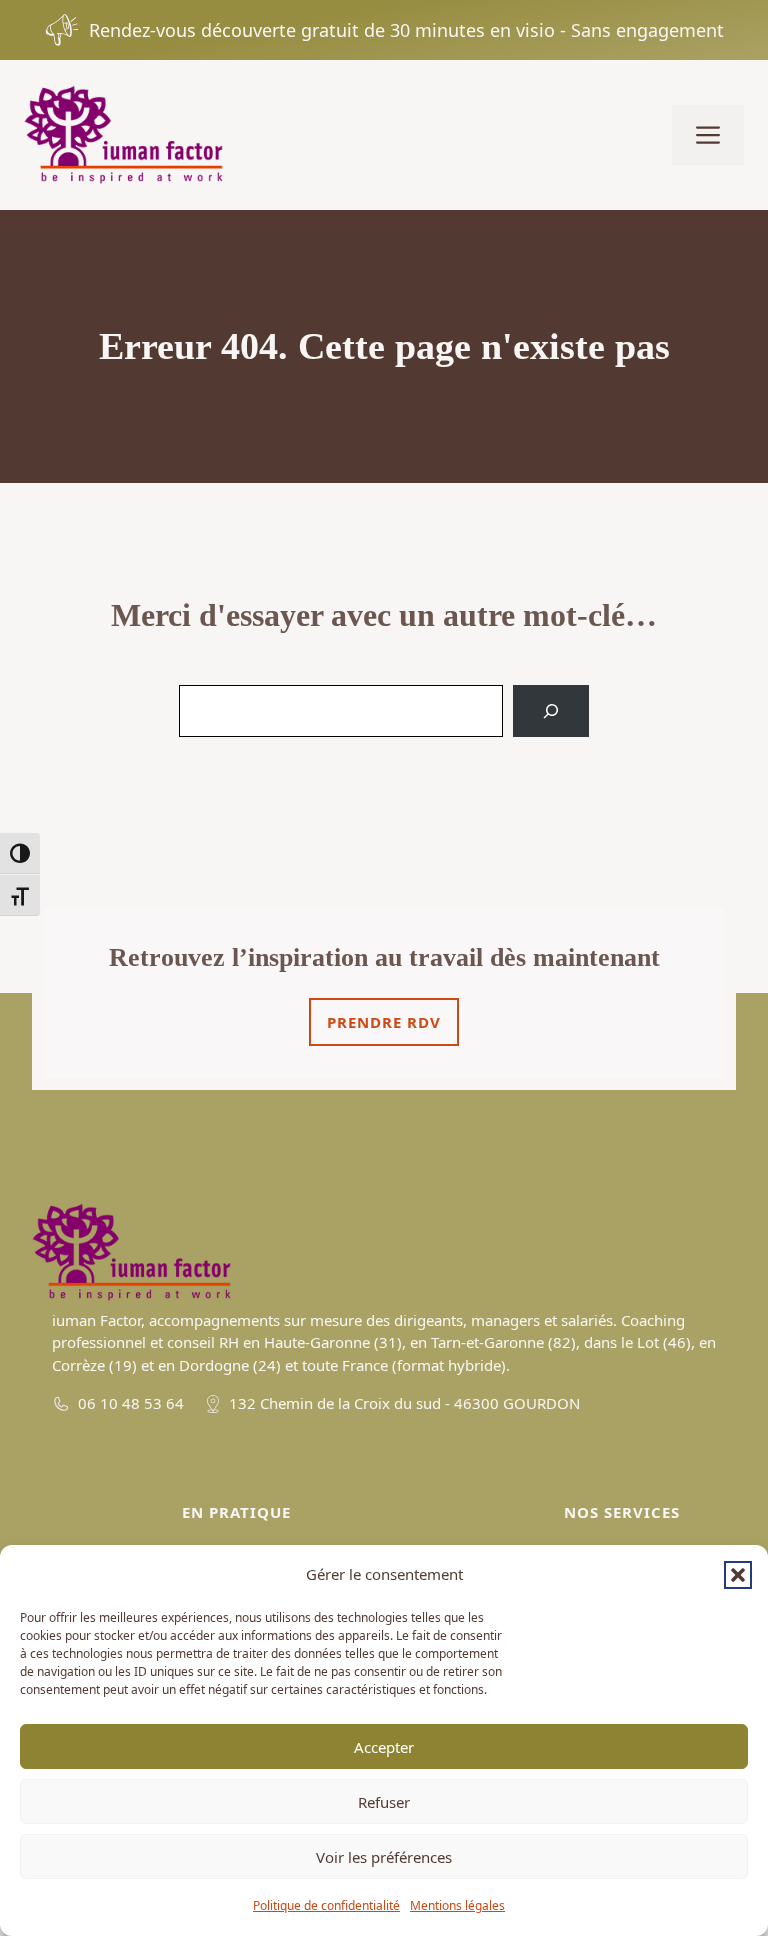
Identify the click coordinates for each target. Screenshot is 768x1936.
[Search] (551, 711)
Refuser (384, 1802)
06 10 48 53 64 (131, 1403)
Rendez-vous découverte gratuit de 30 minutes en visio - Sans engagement (406, 30)
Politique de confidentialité (326, 1905)
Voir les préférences (384, 1857)
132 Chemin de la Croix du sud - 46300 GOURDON (404, 1403)
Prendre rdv (384, 1022)
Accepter (384, 1747)
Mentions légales (457, 1905)
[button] (738, 1575)
